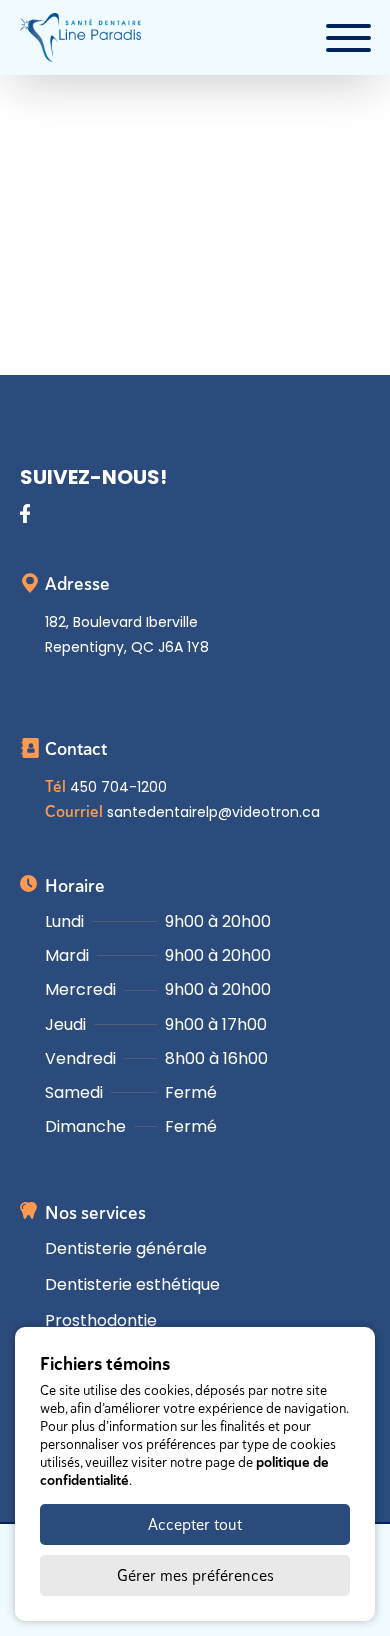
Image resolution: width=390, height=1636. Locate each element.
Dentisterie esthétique (132, 1284)
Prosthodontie (101, 1320)
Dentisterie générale (126, 1248)
